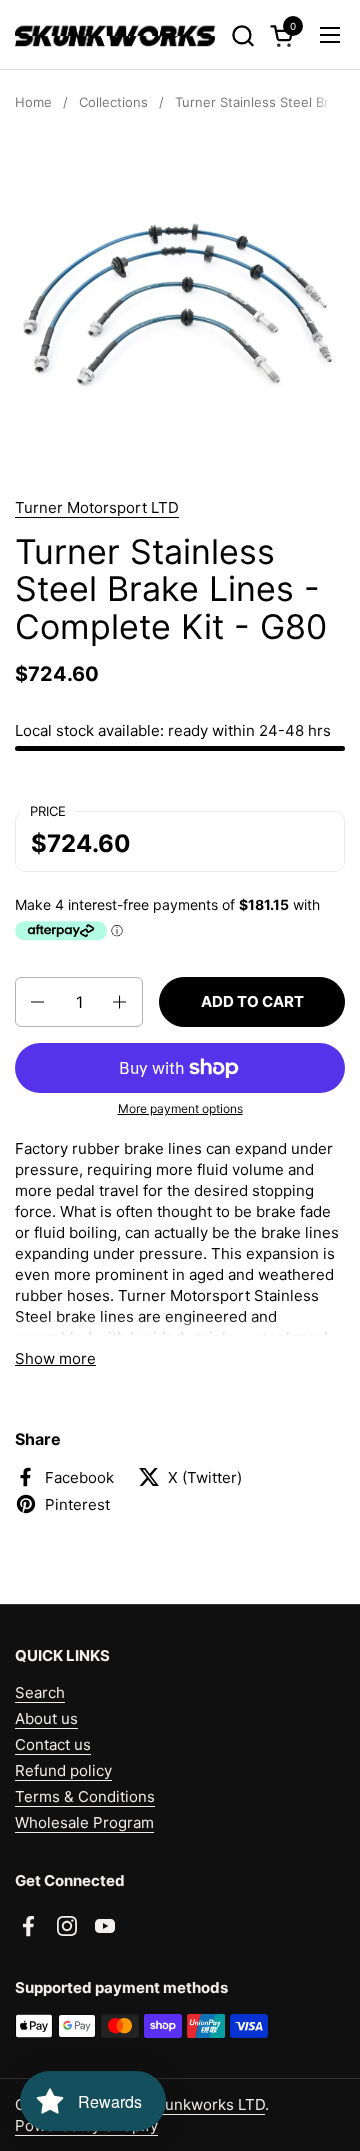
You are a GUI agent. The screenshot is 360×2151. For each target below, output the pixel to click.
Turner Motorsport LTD (97, 507)
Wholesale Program (84, 1822)
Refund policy (63, 1770)
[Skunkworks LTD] (115, 35)
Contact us (53, 1744)
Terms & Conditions (85, 1796)
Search (40, 1692)
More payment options (180, 1108)
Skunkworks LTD (206, 2104)
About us (46, 1718)
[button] (242, 35)
